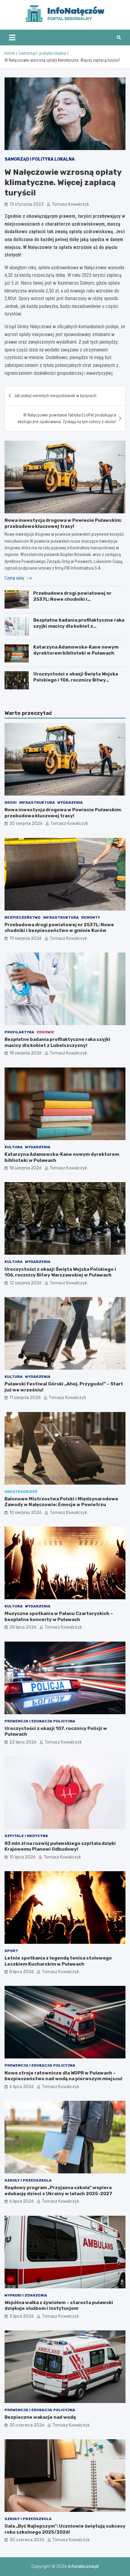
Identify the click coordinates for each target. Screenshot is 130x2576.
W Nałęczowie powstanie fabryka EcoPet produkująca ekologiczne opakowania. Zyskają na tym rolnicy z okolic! (67, 418)
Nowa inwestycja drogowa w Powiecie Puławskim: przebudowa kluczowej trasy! (63, 523)
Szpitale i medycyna (26, 1836)
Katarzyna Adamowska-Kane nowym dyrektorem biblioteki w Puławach (76, 650)
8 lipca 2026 (22, 1972)
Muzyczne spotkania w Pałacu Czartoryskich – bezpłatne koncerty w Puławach (59, 1617)
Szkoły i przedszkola (28, 2180)
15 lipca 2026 (23, 1857)
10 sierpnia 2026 (26, 1513)
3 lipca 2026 (22, 2316)
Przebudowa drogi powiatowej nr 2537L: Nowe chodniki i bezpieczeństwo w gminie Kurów (72, 599)
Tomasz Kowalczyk (70, 204)
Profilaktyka (19, 1032)
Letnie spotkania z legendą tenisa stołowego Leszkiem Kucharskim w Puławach (58, 1961)
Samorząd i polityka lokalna (40, 159)
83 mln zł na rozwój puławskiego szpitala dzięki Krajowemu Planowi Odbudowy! (60, 1846)
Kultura (14, 1147)
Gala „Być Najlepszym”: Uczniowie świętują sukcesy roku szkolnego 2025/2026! (65, 2529)
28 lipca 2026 (23, 1627)
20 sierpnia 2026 (26, 824)
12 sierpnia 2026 (26, 1283)
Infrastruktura (37, 803)
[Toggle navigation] (12, 38)
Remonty (91, 917)
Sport (11, 1951)
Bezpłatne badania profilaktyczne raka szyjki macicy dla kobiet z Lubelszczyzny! (79, 626)
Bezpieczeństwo (23, 917)
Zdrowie (45, 1032)
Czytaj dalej (15, 578)
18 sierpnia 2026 (26, 1053)
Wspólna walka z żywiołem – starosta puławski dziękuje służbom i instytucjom (59, 2306)
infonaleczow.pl (83, 2566)
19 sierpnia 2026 (26, 938)
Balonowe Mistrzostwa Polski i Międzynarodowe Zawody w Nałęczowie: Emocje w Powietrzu (61, 1502)
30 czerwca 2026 (27, 2425)
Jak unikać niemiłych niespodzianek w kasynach (55, 396)
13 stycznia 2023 (27, 204)
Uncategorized (21, 1492)
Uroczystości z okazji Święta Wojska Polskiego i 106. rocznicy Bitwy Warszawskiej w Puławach (76, 680)
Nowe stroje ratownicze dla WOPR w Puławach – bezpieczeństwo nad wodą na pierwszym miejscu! (63, 2076)
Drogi (11, 803)
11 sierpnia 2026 (25, 1398)
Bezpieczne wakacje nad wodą (40, 2417)
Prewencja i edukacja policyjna (40, 1721)
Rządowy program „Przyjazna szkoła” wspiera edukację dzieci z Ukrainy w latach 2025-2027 (58, 2191)
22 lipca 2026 (23, 1742)
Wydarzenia (70, 803)
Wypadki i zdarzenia (26, 2295)
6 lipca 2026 (22, 2087)
